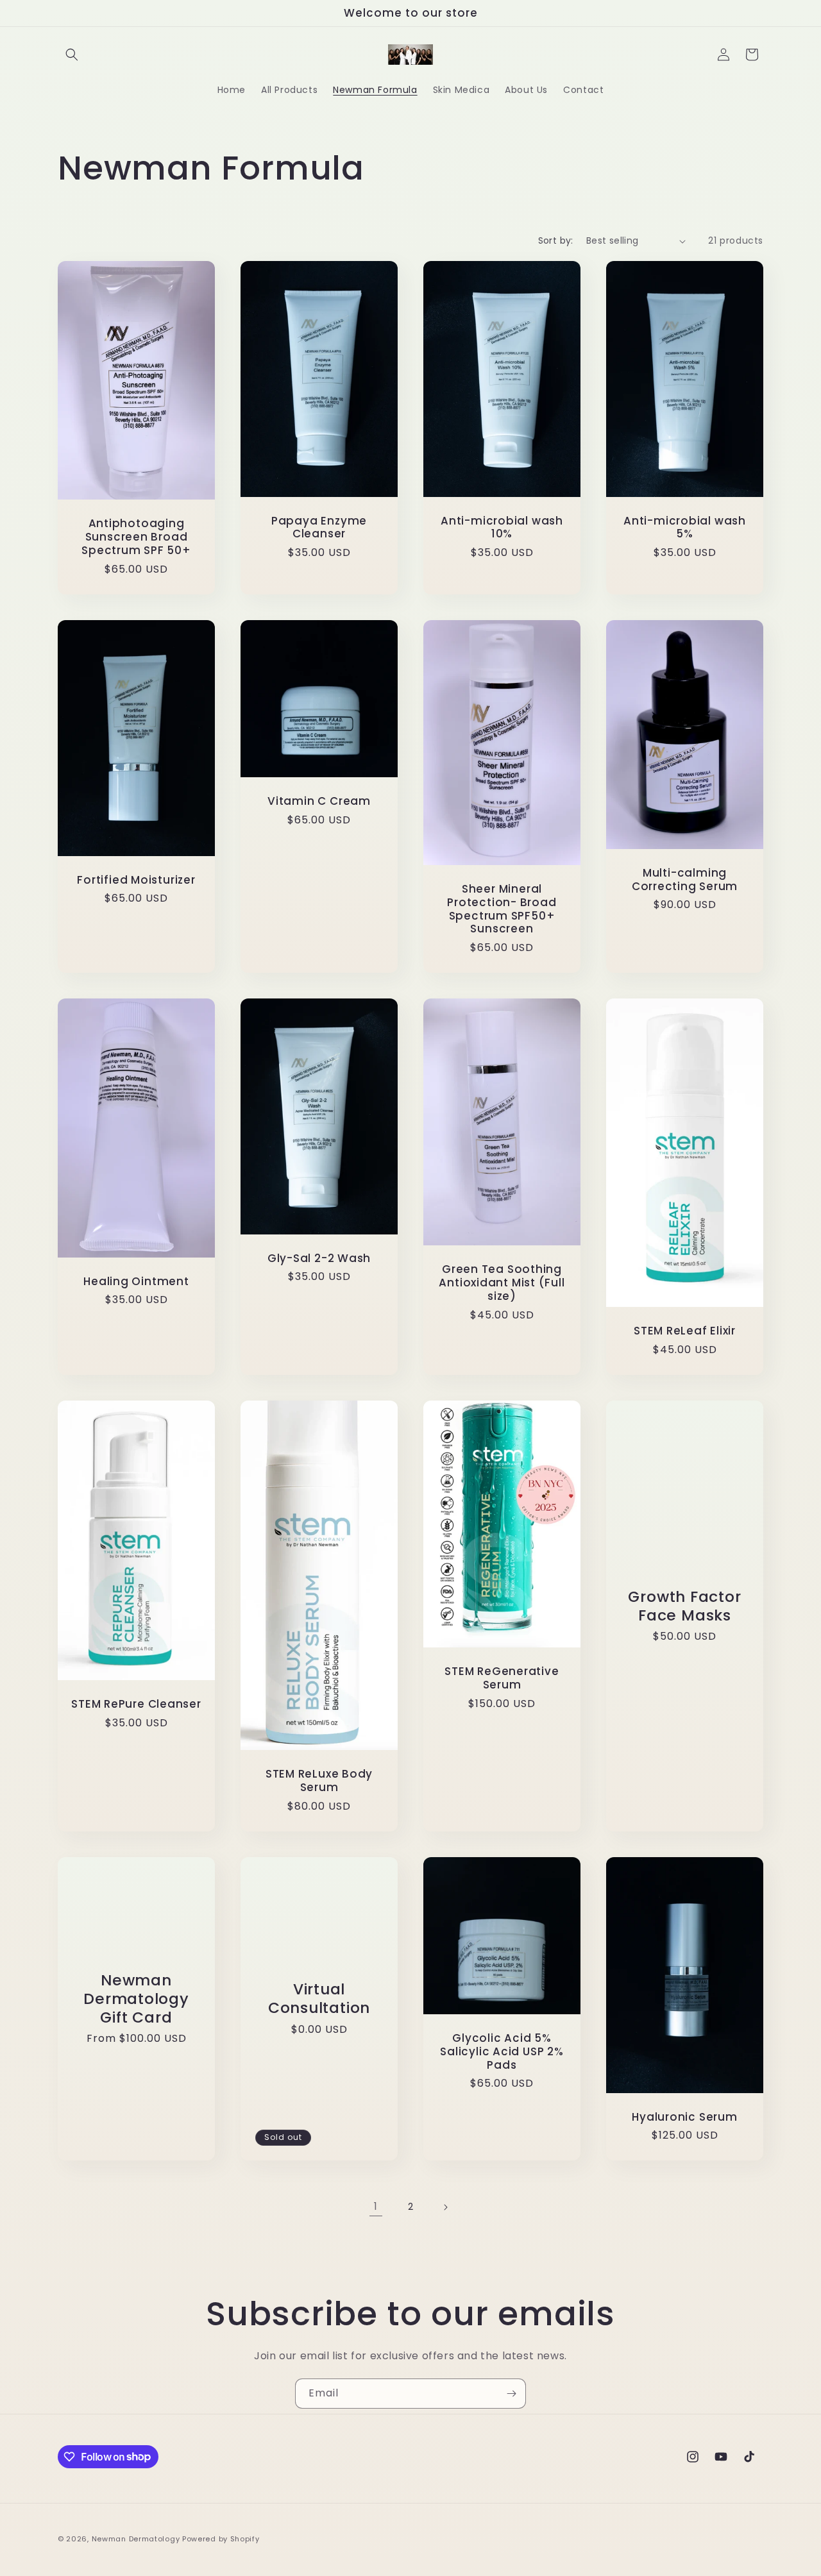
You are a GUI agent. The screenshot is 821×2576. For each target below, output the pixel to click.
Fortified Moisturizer (136, 880)
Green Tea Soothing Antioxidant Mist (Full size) (502, 1283)
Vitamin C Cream (319, 801)
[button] (72, 55)
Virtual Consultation (319, 1999)
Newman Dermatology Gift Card (136, 1999)
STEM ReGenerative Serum (502, 1678)
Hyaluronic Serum (684, 2117)
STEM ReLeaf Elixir (685, 1331)
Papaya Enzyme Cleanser (319, 528)
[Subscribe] (511, 2394)
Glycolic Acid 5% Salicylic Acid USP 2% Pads (502, 2051)
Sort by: (556, 240)
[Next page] (445, 2207)
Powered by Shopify (221, 2539)
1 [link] (376, 2206)
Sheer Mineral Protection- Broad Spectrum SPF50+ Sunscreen (502, 909)
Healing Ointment (136, 1282)
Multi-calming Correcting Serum (685, 880)
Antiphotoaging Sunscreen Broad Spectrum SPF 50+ (136, 537)
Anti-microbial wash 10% (502, 528)
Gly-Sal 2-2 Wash (319, 1259)
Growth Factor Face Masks (684, 1606)
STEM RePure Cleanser (136, 1704)
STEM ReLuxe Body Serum (319, 1781)
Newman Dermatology (136, 2539)
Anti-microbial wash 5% (685, 528)
